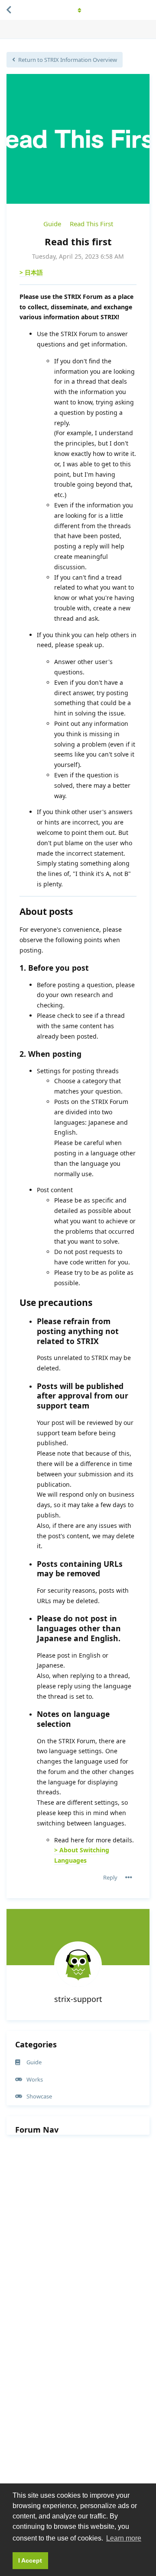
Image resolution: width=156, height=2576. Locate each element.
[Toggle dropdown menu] (78, 10)
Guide (52, 224)
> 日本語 (31, 272)
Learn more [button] (124, 2538)
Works (35, 2079)
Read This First (91, 224)
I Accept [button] (30, 2560)
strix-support (78, 1999)
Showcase (39, 2096)
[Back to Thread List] (9, 10)
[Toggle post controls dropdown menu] (129, 1877)
